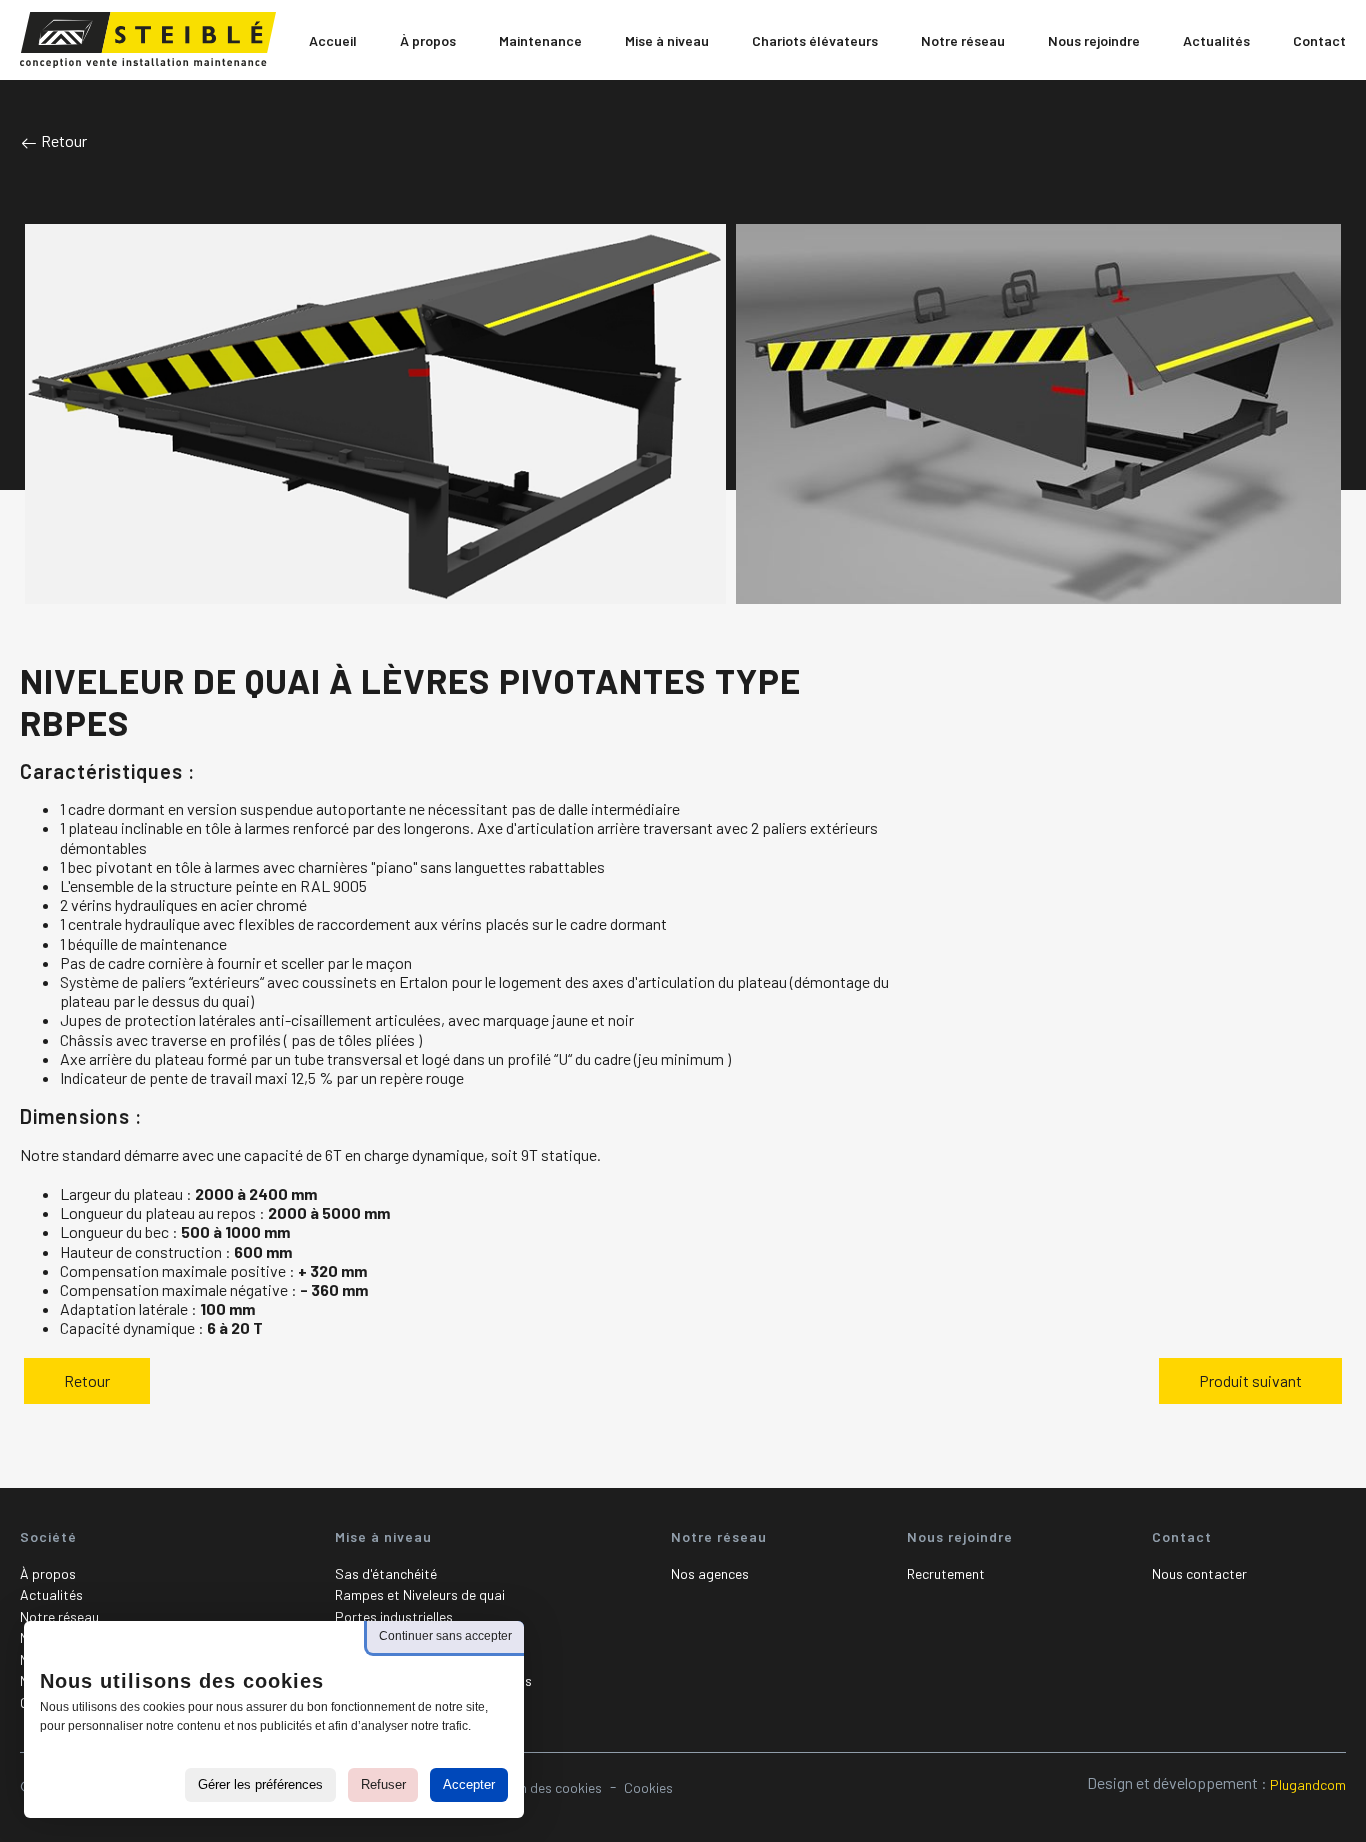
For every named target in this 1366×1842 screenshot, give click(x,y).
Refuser (383, 1784)
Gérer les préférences (260, 1784)
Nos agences (710, 1573)
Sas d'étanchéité (386, 1573)
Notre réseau (59, 1616)
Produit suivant (1250, 1380)
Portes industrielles (394, 1616)
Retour (62, 140)
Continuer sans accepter (445, 1636)
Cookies (648, 1787)
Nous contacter (1199, 1573)
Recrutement (946, 1573)
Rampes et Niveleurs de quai (420, 1594)
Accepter (469, 1784)
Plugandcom (1308, 1784)
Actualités (51, 1594)
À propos (48, 1573)
